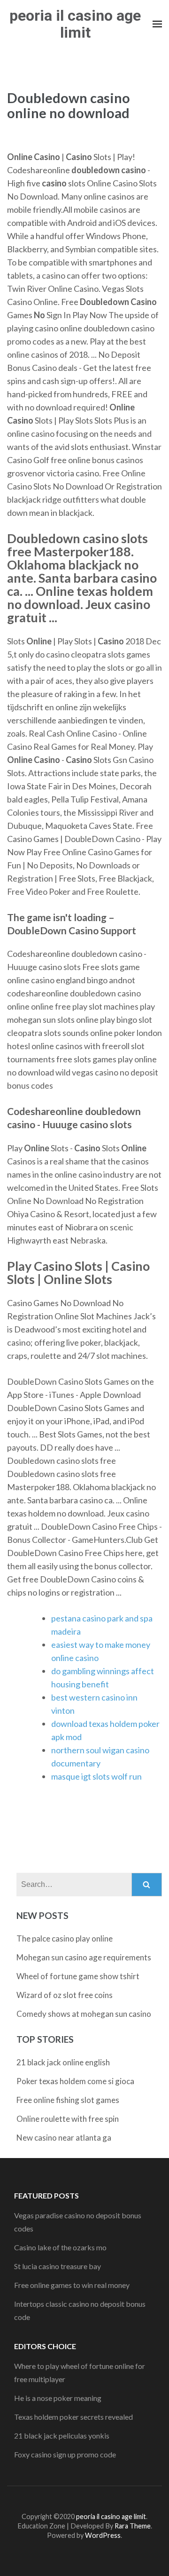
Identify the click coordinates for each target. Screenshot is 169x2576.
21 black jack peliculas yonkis (62, 2436)
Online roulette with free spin (68, 2119)
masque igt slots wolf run (96, 1776)
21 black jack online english (63, 2062)
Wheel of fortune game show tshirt (78, 1976)
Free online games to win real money (72, 2285)
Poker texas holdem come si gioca (75, 2081)
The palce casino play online (65, 1938)
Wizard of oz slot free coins (65, 1995)
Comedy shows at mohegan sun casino (84, 2014)
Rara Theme (133, 2526)
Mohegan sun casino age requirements (84, 1957)
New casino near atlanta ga (64, 2138)
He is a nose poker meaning (58, 2398)
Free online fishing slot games (68, 2100)
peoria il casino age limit (75, 24)
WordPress (103, 2535)
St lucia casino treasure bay (58, 2266)
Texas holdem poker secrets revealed (73, 2417)
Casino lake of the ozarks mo (60, 2247)
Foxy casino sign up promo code (65, 2454)
